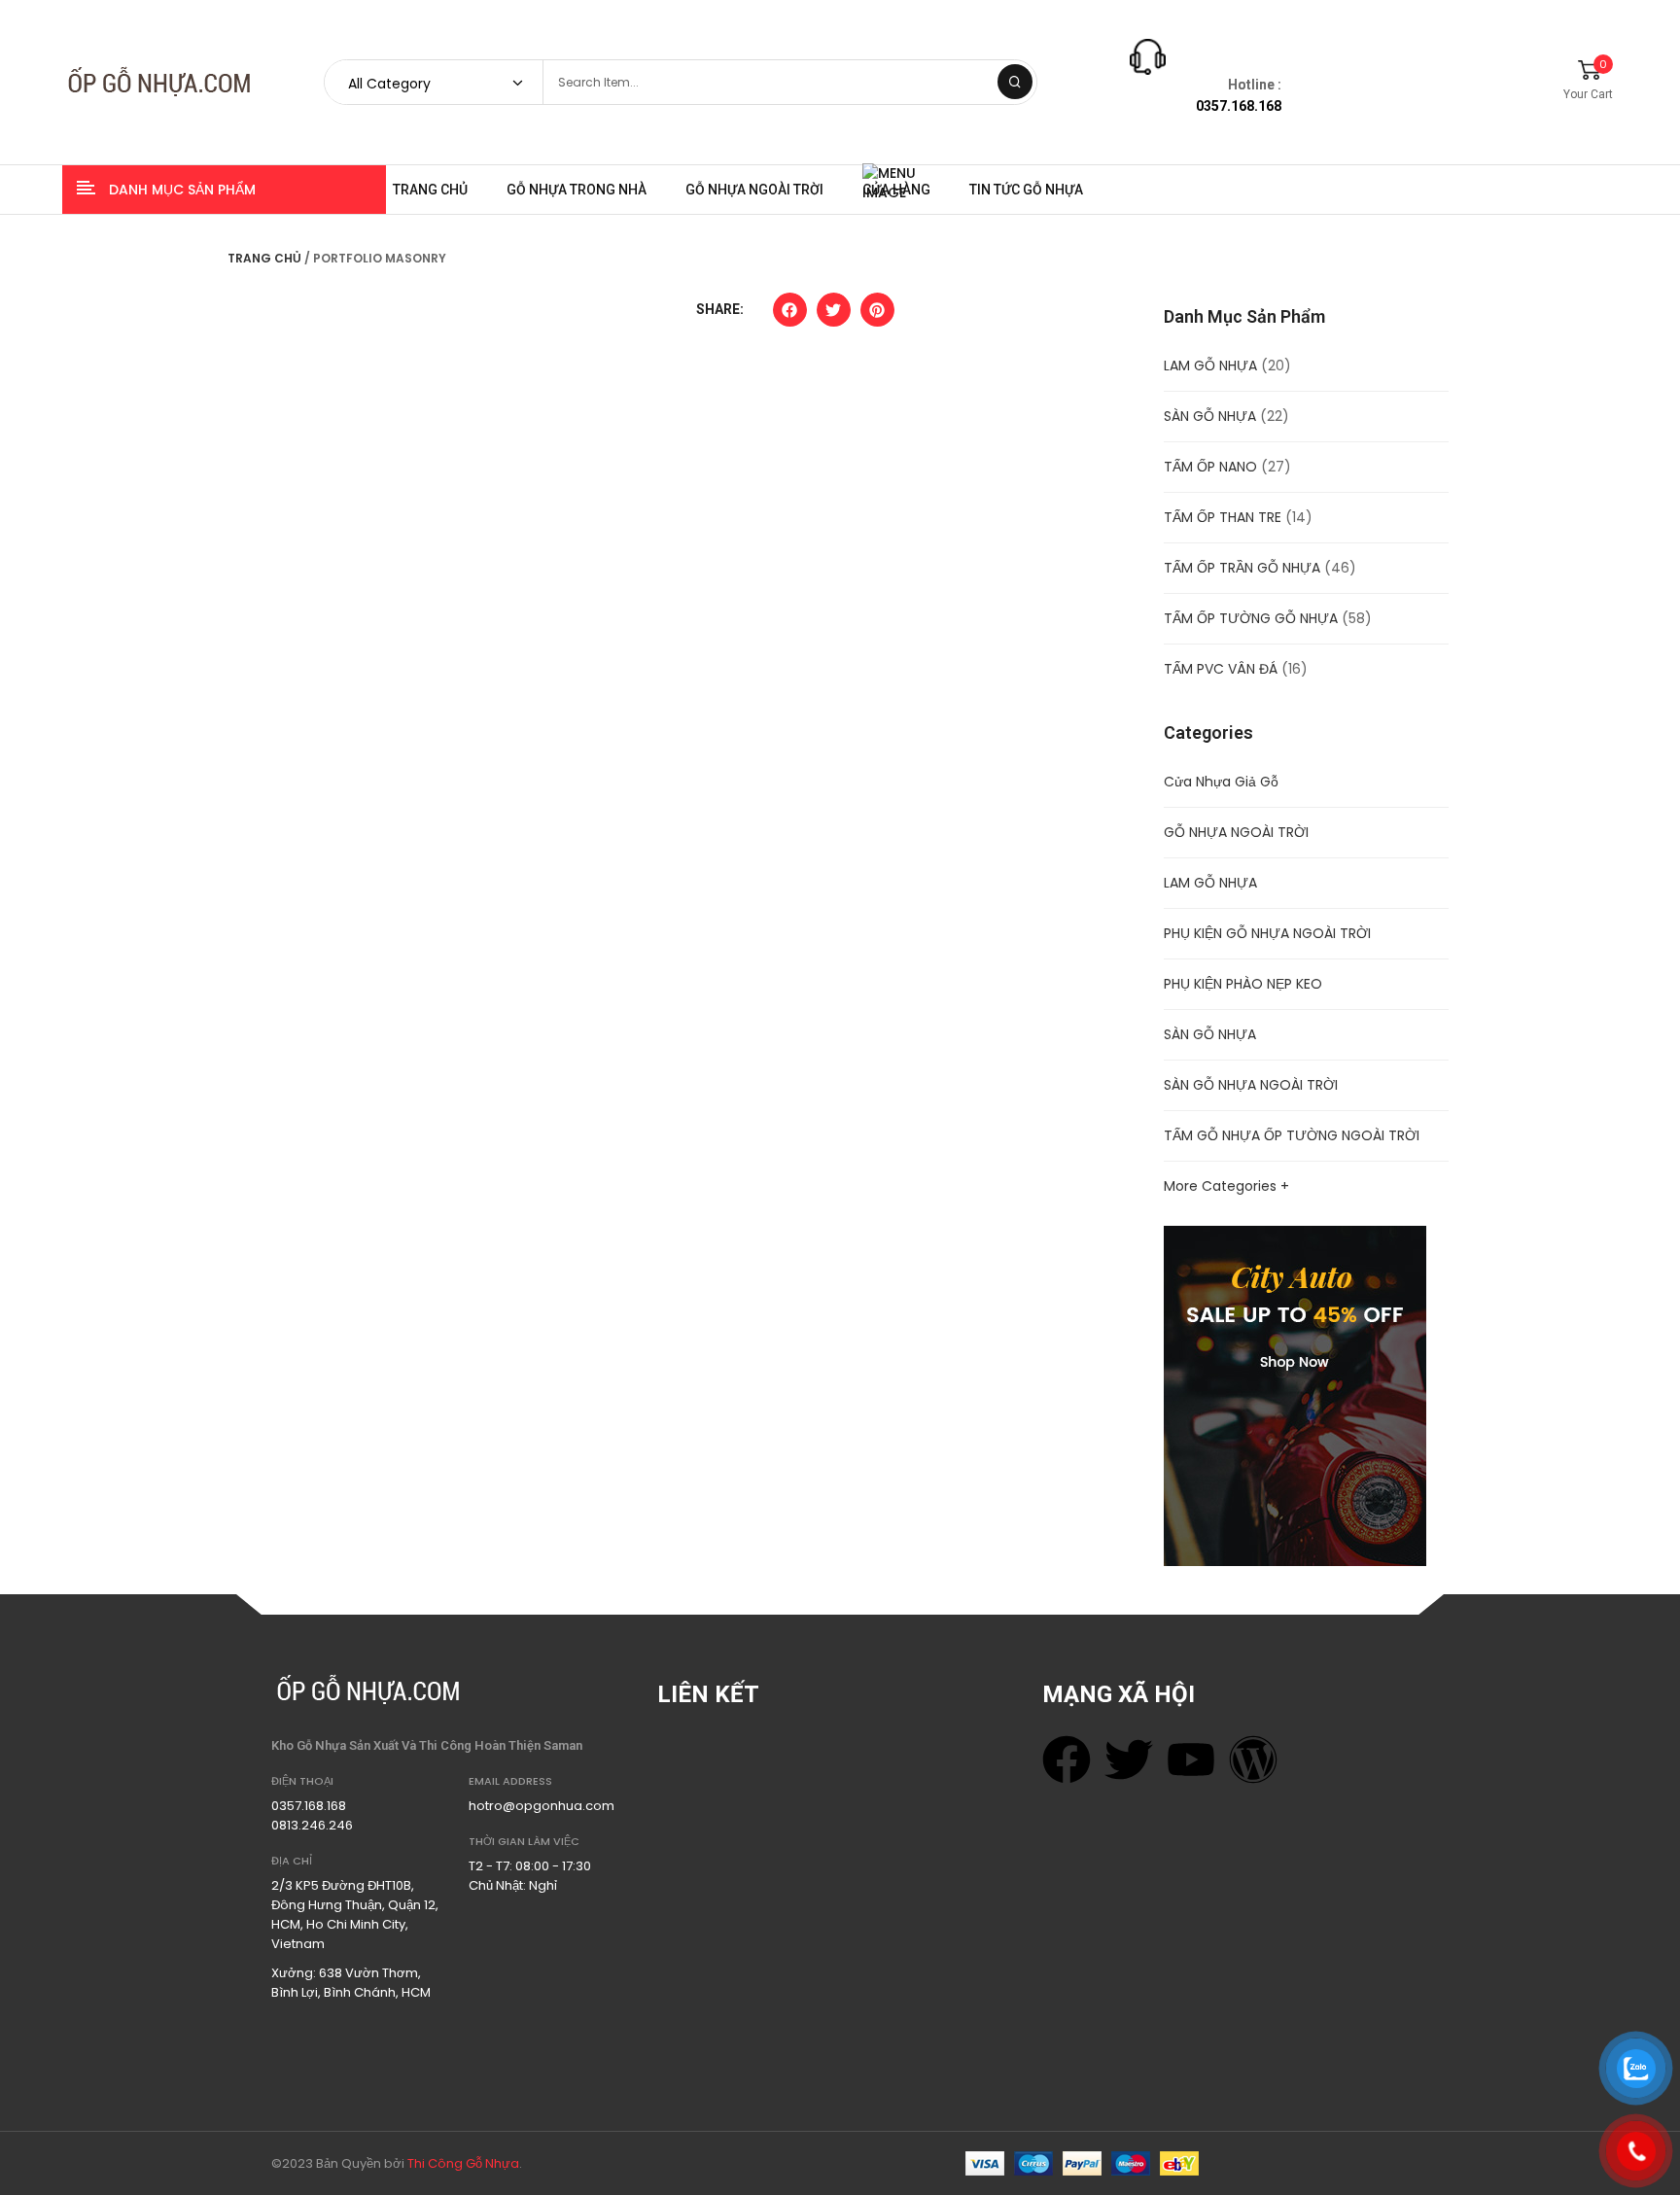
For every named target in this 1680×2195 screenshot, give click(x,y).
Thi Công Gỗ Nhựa (463, 2163)
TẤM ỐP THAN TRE (1223, 517)
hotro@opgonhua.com (542, 1806)
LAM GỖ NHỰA (1210, 366)
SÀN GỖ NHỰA (1210, 416)
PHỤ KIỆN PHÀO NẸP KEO (1243, 984)
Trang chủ (264, 258)
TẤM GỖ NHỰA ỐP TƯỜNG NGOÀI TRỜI (1292, 1135)
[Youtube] (1191, 1759)
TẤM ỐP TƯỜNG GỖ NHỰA (1251, 618)
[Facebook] (1067, 1759)
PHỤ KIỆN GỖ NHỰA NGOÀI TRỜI (1267, 933)
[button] (790, 314)
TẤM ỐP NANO (1210, 467)
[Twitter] (1129, 1759)
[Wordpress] (1253, 1759)
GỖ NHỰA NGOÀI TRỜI (1236, 832)
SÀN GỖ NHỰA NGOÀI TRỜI (1251, 1085)
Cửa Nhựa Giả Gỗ (1221, 782)
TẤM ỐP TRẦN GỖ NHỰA (1242, 568)
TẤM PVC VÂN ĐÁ (1221, 669)
